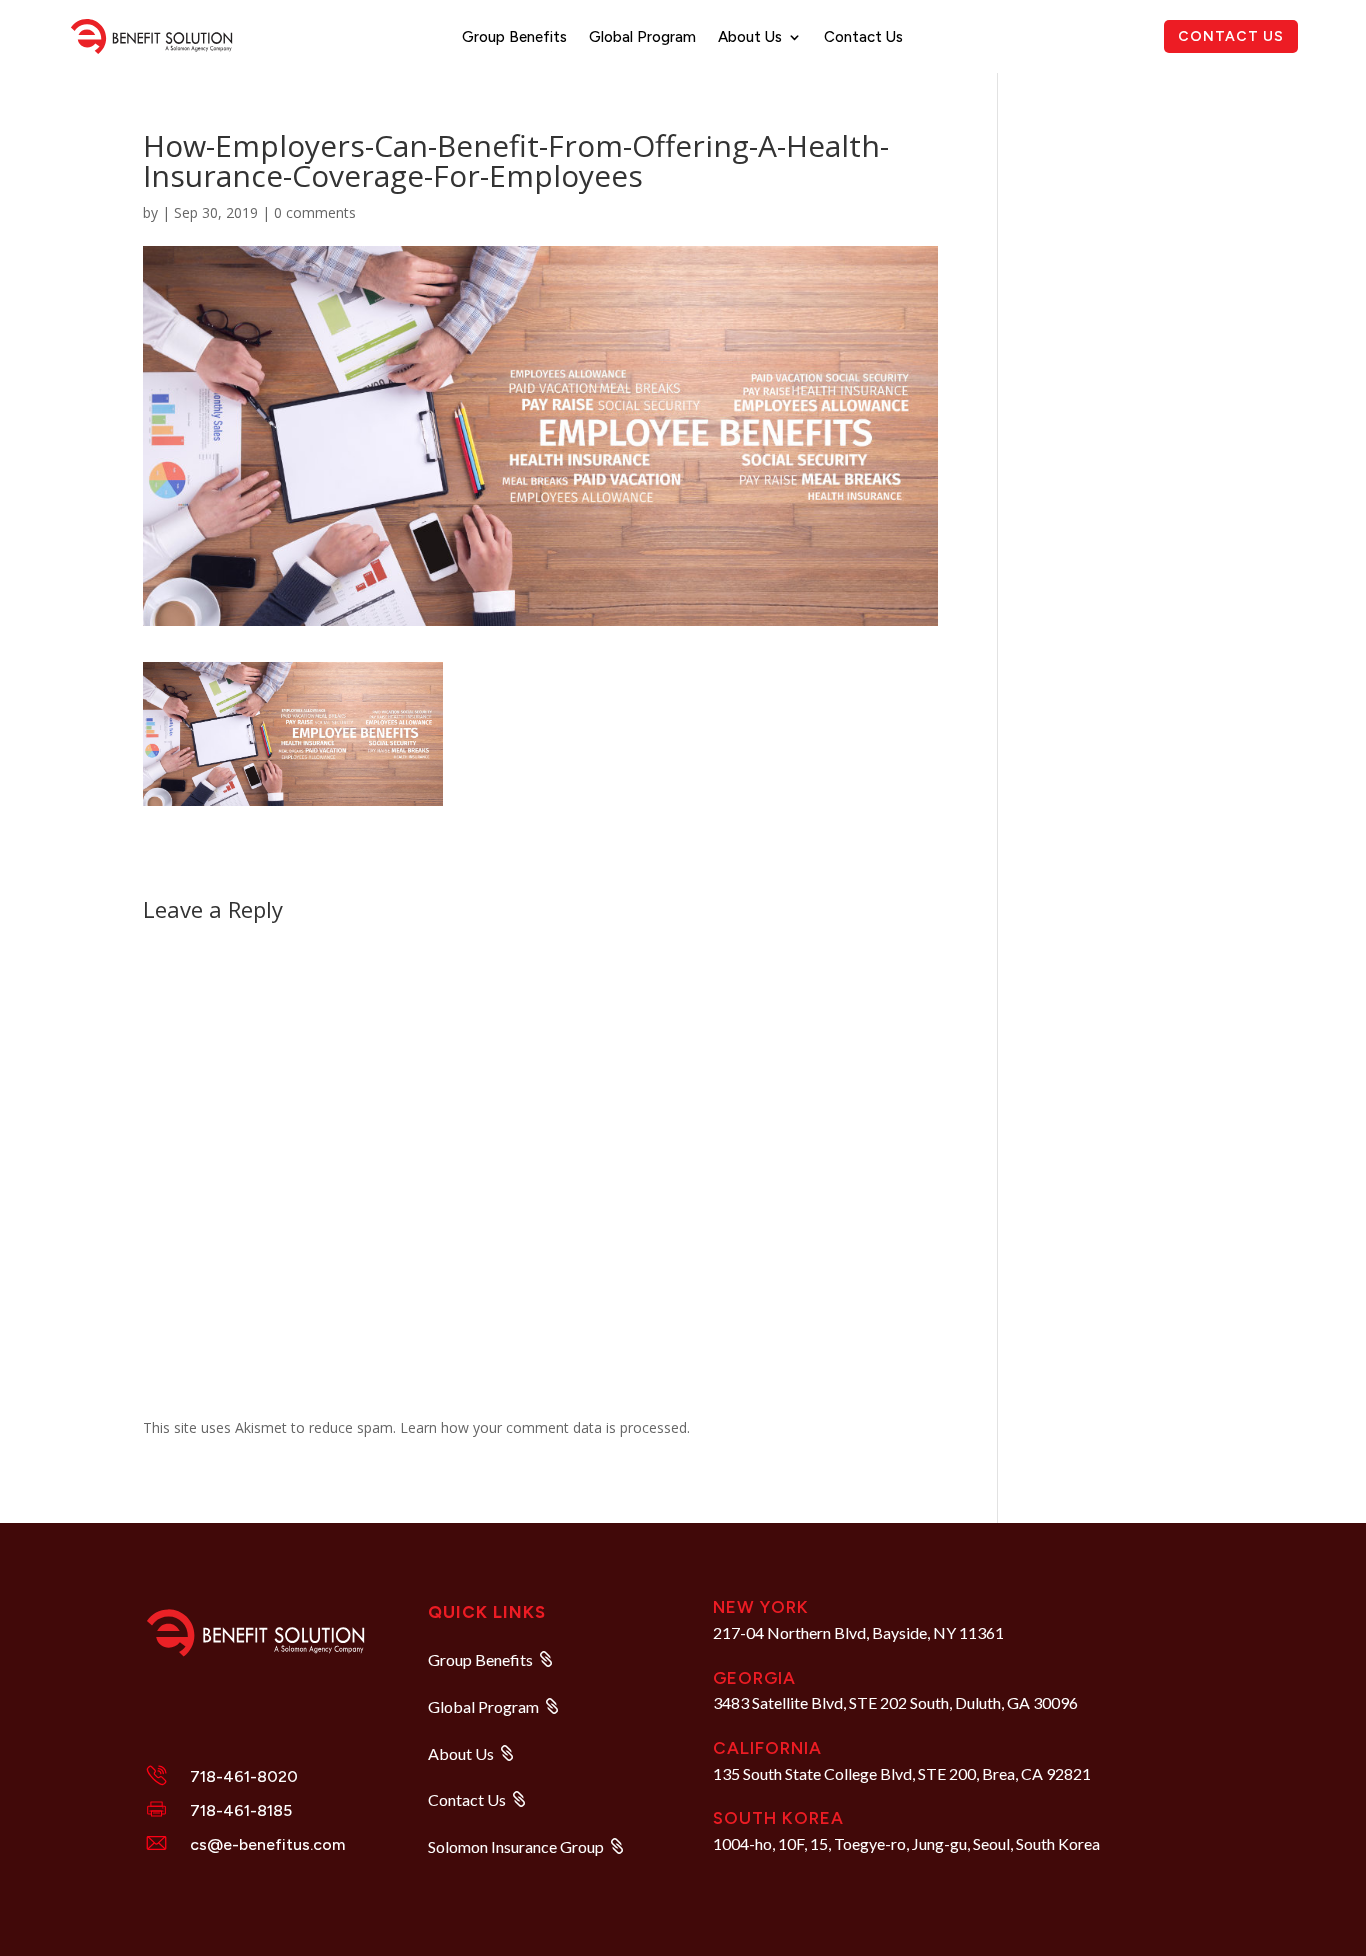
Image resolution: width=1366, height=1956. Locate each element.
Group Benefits (514, 38)
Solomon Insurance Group (516, 1846)
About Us (750, 38)
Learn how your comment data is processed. (545, 1427)
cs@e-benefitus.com (267, 1844)
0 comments (315, 212)
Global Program (642, 38)
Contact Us (863, 38)
